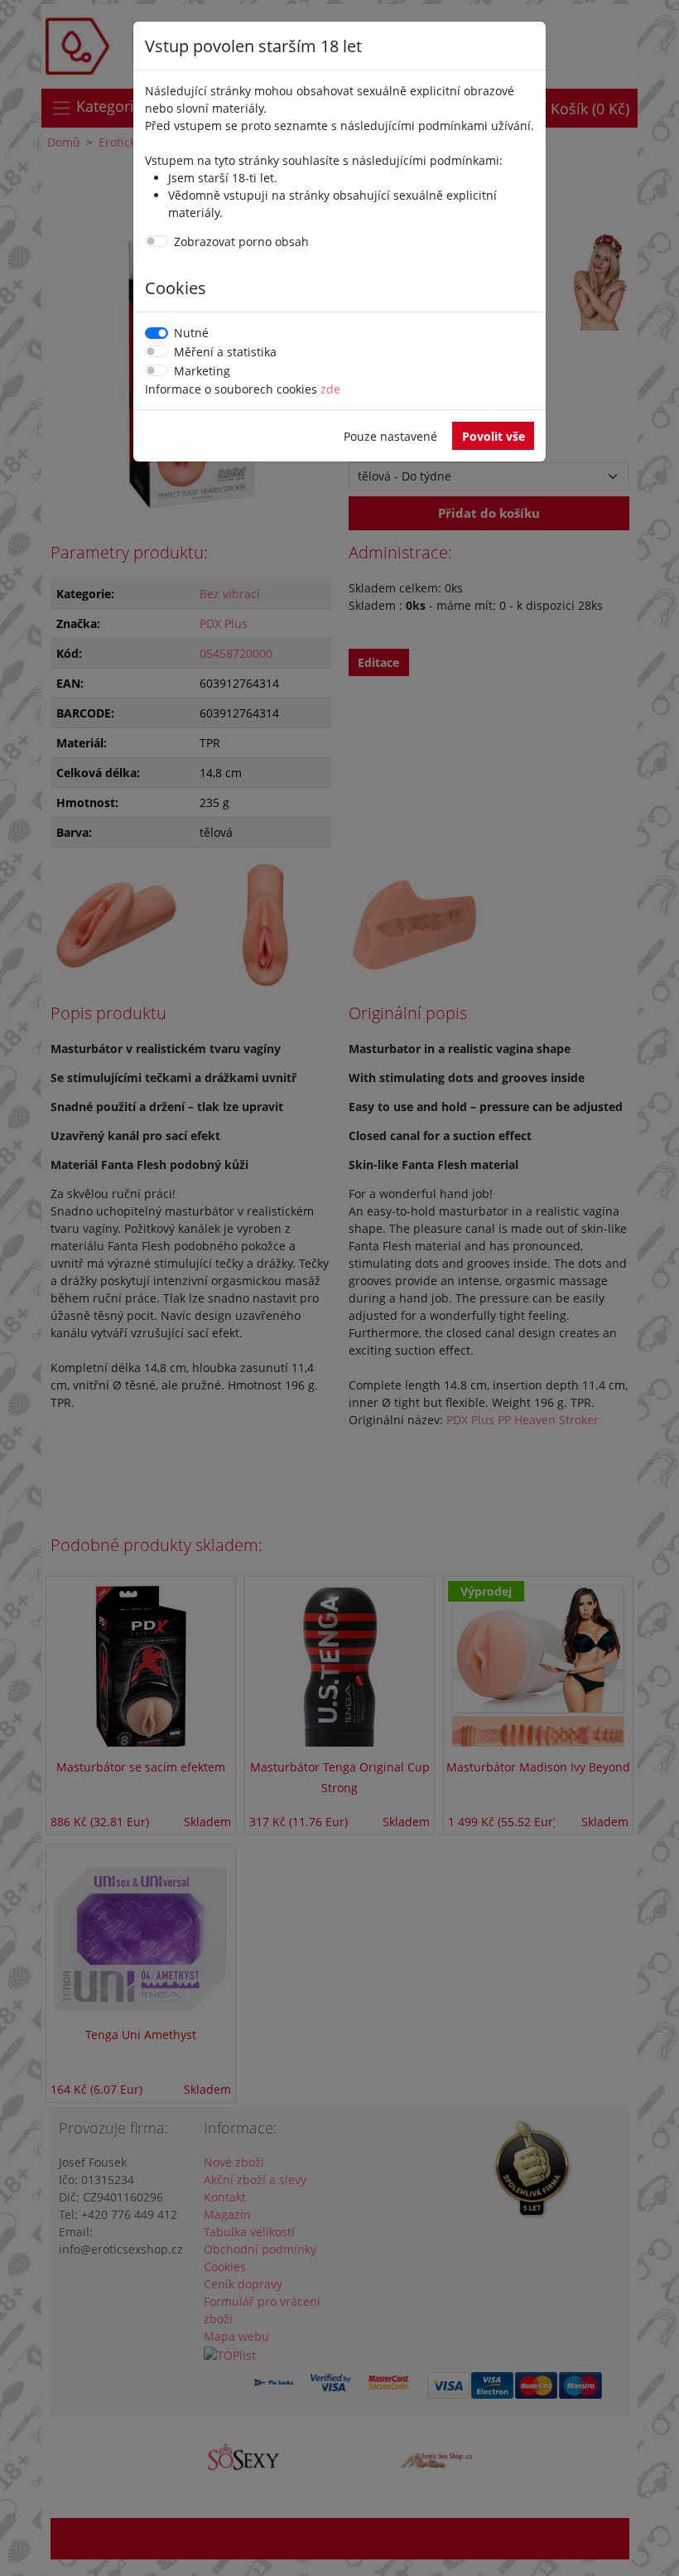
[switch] (157, 241)
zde (330, 389)
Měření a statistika (225, 352)
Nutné (191, 333)
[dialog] (339, 1288)
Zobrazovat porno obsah (241, 242)
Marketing (202, 371)
